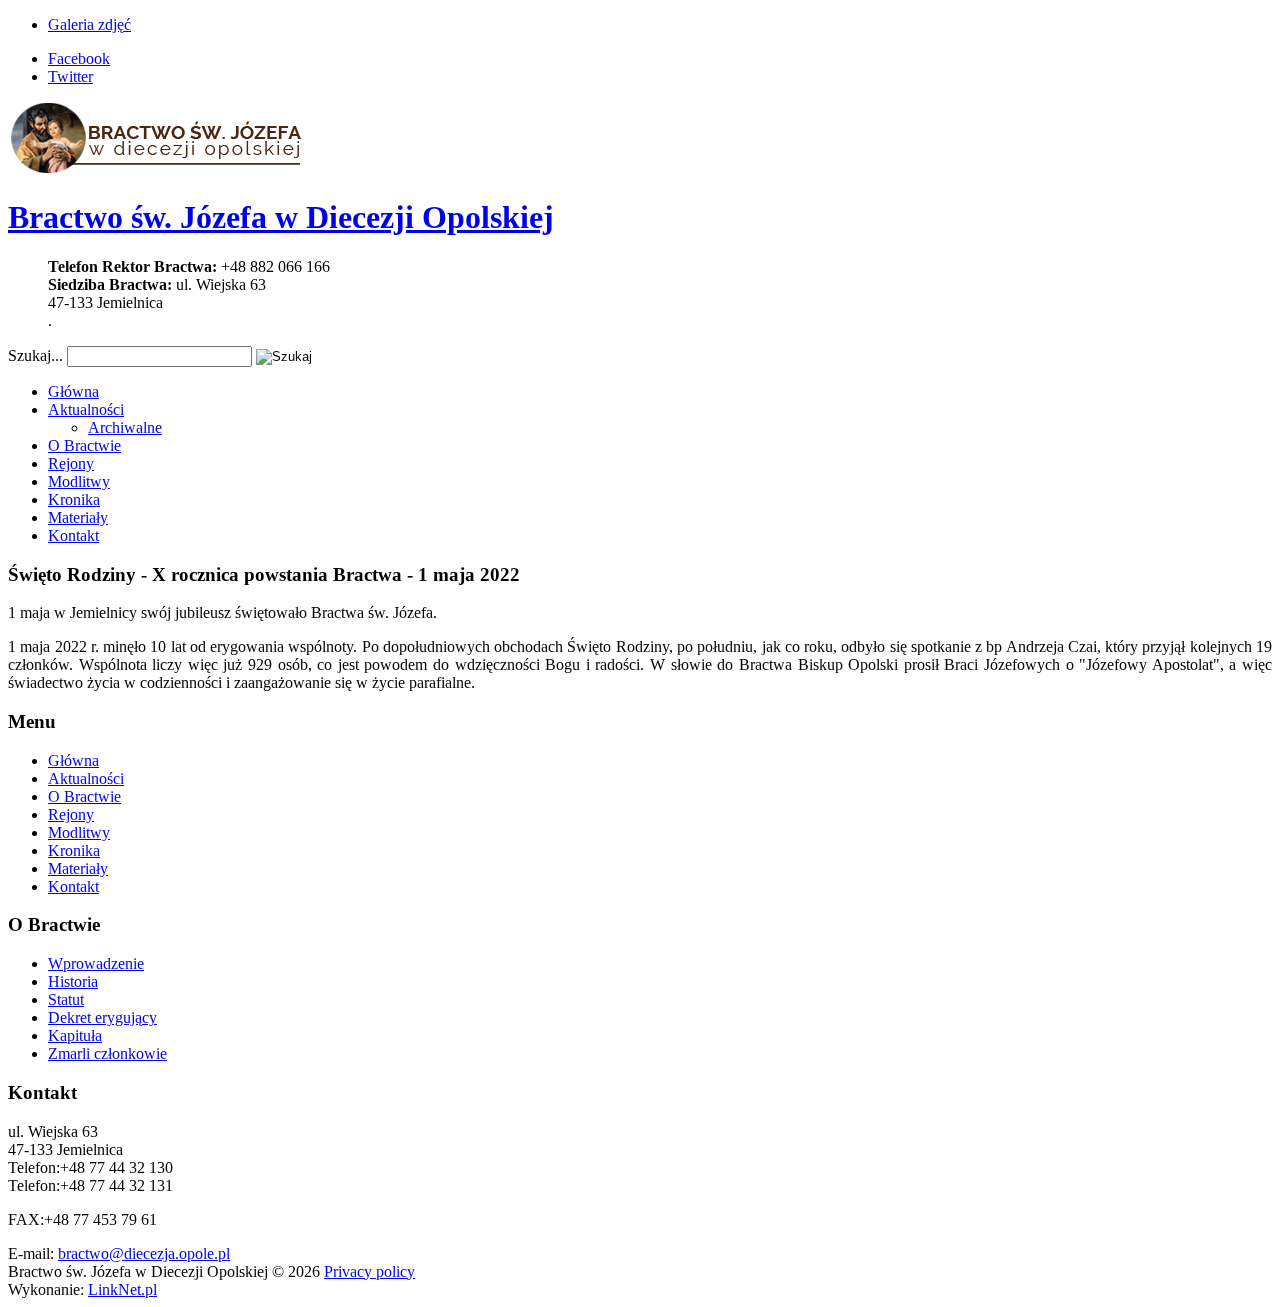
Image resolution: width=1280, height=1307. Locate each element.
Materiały (78, 517)
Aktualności (86, 409)
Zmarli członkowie (107, 1053)
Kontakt (73, 535)
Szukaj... (35, 355)
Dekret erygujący (102, 1017)
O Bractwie (84, 445)
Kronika (74, 499)
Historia (73, 981)
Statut (66, 999)
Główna (73, 391)
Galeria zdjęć (89, 24)
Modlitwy (79, 481)
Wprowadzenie (96, 963)
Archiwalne (125, 427)
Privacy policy (369, 1271)
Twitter (70, 76)
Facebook (79, 58)
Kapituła (75, 1035)
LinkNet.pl (122, 1289)
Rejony (71, 463)
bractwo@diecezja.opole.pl (144, 1253)
